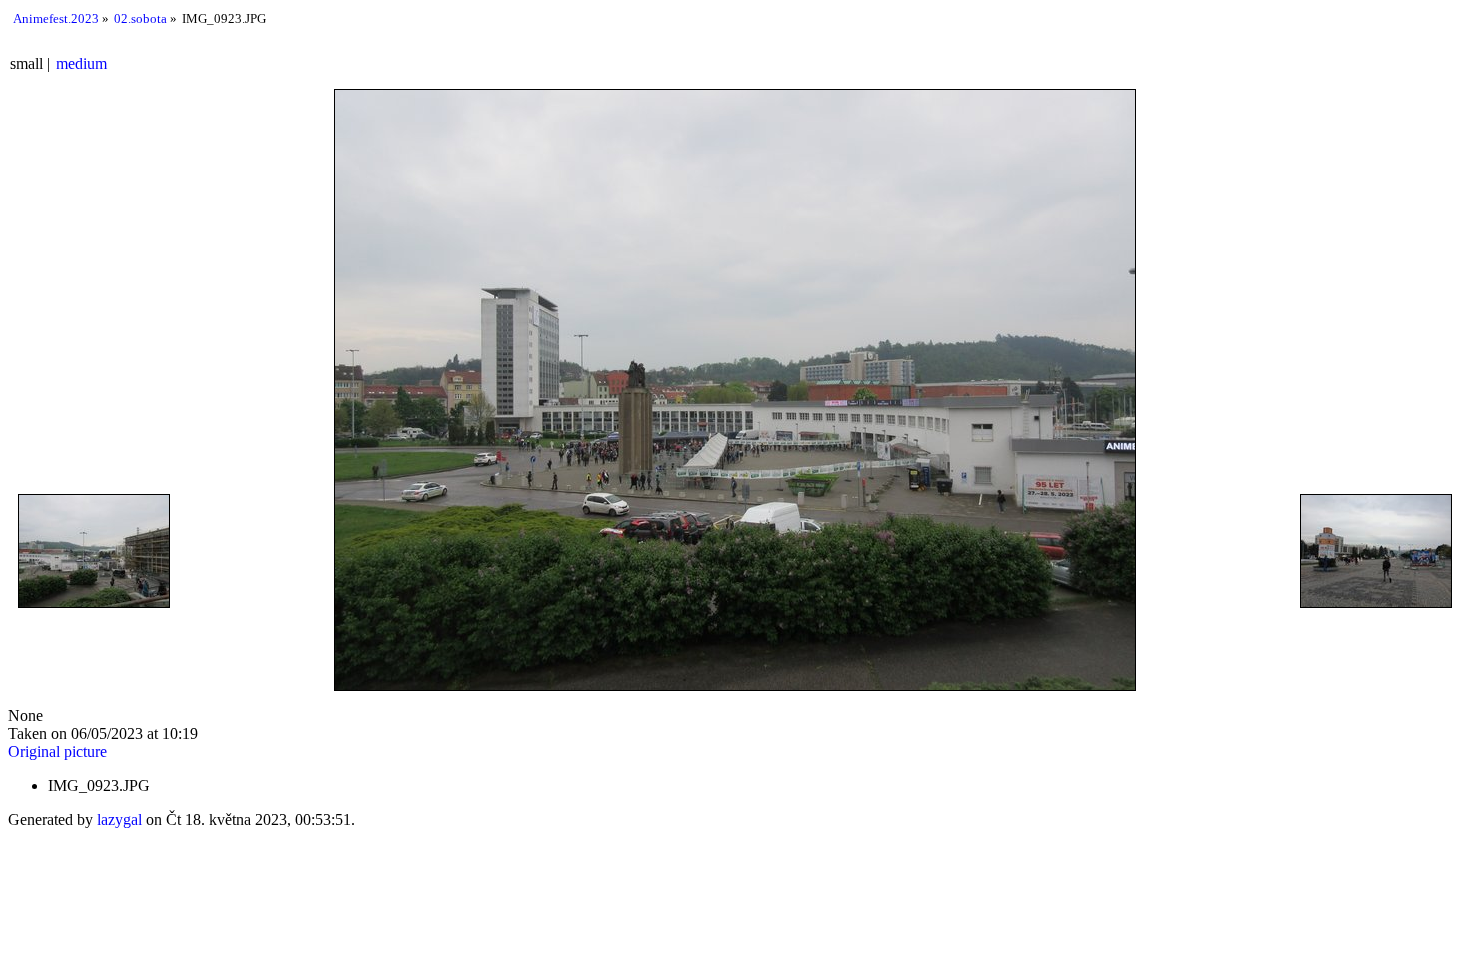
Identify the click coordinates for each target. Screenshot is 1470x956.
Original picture (57, 751)
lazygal (119, 819)
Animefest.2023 (56, 18)
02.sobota (140, 18)
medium (81, 63)
